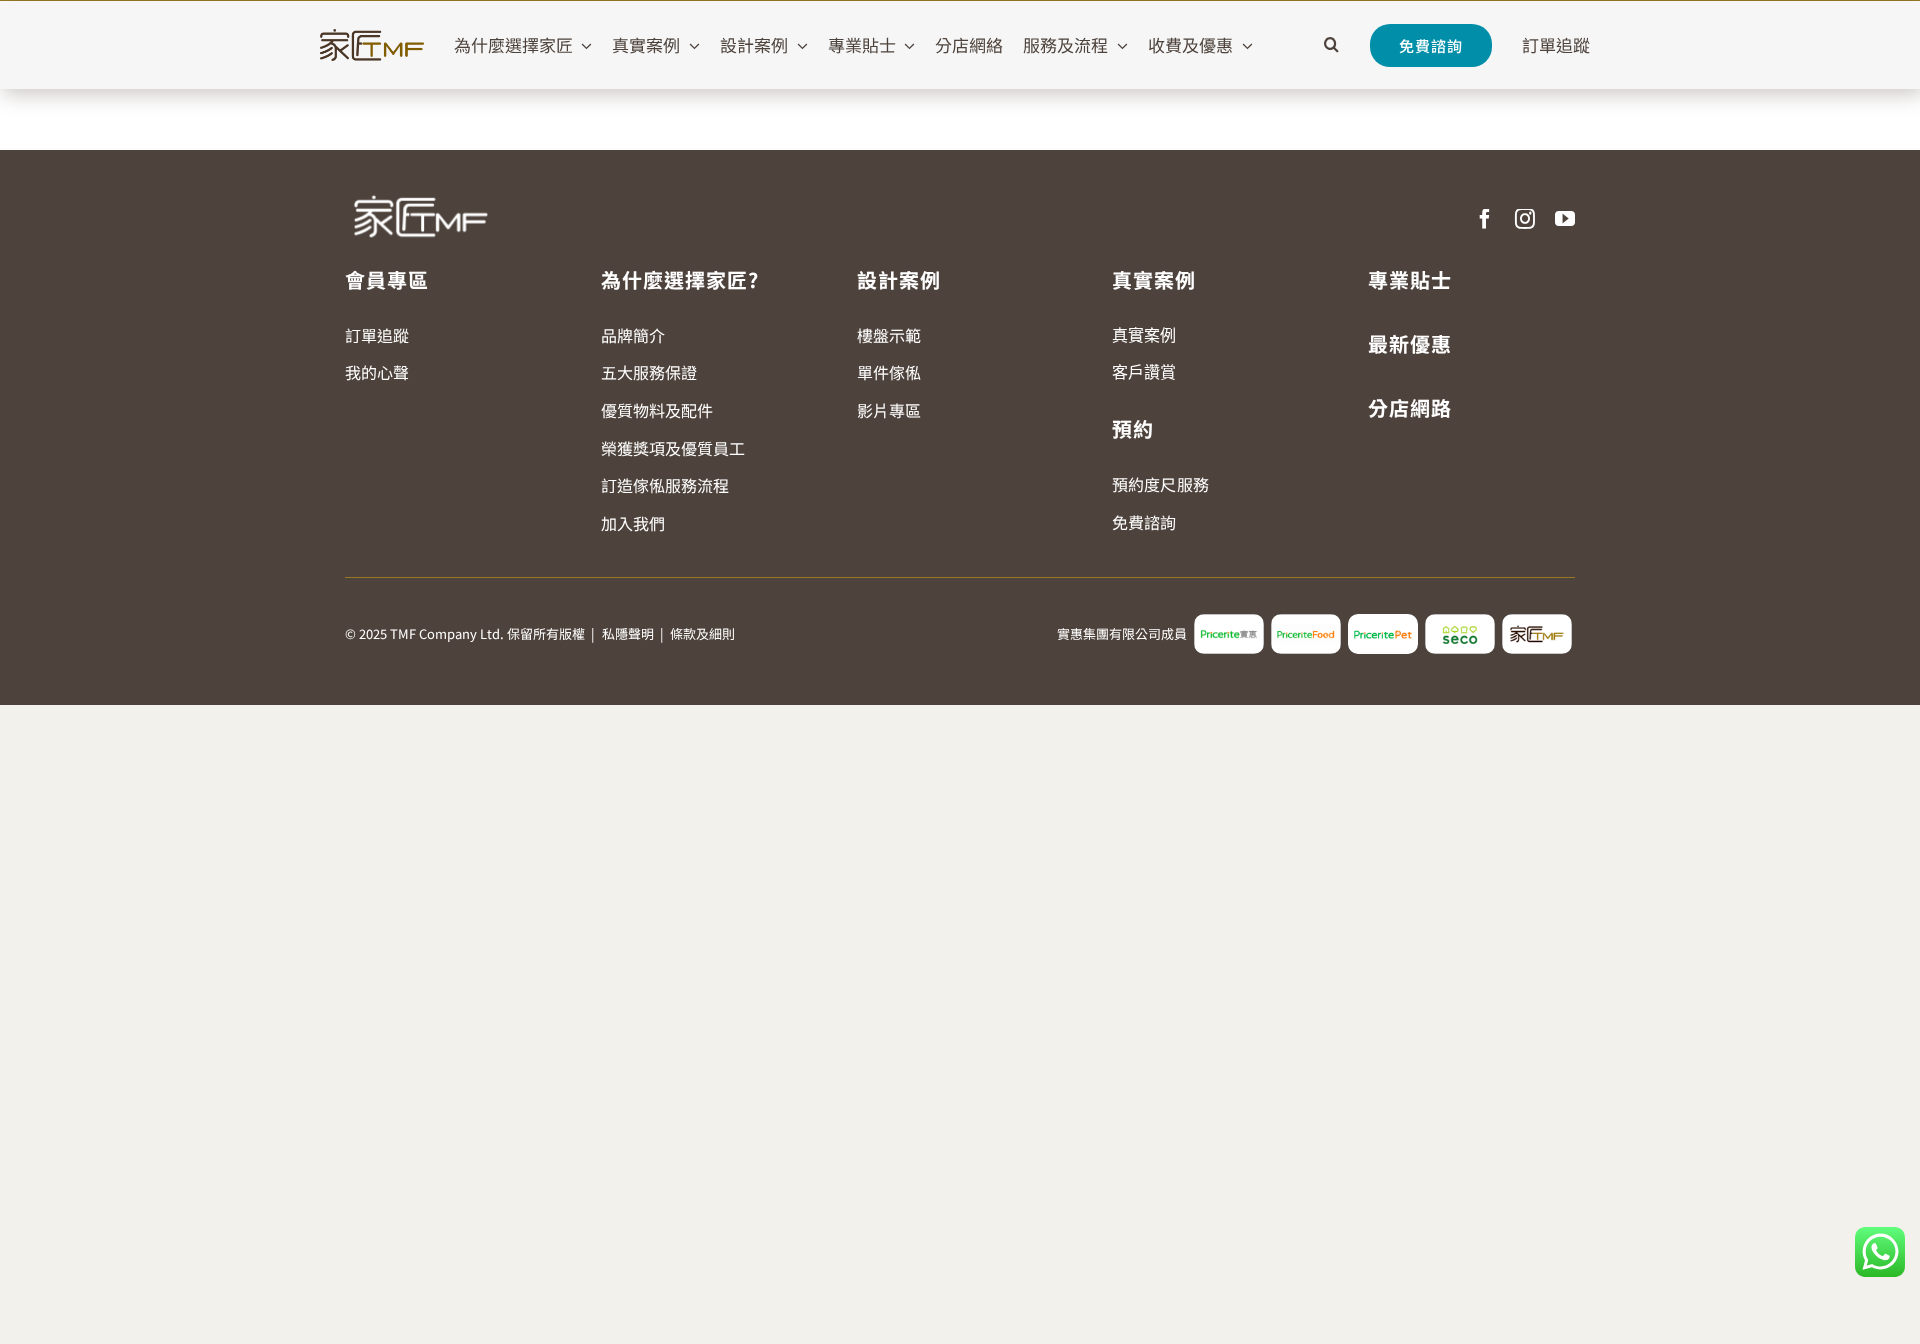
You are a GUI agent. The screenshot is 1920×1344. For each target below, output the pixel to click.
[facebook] (1485, 219)
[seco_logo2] (1460, 622)
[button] (1331, 45)
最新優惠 (1410, 343)
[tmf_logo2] (1537, 622)
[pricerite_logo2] (1229, 622)
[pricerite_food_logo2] (1306, 622)
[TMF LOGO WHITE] (420, 188)
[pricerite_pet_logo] (1383, 622)
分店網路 (1410, 407)
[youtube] (1565, 219)
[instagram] (1525, 219)
